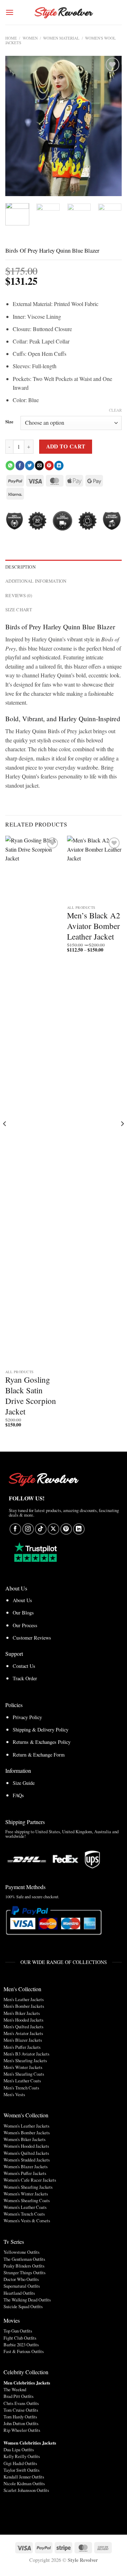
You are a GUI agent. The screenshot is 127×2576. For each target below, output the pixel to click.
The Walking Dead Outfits (27, 2300)
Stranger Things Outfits (25, 2272)
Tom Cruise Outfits (21, 2410)
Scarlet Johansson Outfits (26, 2490)
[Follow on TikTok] (41, 1529)
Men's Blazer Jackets (23, 2040)
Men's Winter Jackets (23, 2067)
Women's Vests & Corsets (27, 2221)
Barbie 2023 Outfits (21, 2345)
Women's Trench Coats (24, 2214)
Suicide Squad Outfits (23, 2306)
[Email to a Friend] (39, 465)
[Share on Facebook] (20, 465)
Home (11, 38)
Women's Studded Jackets (27, 2160)
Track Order (25, 1678)
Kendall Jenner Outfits (24, 2477)
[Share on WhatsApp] (10, 465)
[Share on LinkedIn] (59, 465)
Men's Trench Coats (21, 2088)
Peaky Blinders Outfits (24, 2266)
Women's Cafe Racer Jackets (30, 2180)
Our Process (25, 1625)
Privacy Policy (27, 1717)
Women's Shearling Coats (27, 2200)
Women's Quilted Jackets (26, 2153)
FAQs (18, 1795)
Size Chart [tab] (19, 610)
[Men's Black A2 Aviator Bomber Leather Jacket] (94, 869)
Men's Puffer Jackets (22, 2047)
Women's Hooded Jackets (26, 2146)
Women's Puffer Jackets (25, 2173)
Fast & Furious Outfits (24, 2351)
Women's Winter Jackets (26, 2194)
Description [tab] (20, 567)
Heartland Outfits (19, 2293)
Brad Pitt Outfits (19, 2396)
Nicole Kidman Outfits (24, 2483)
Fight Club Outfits (20, 2338)
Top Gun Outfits (18, 2331)
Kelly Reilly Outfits (22, 2456)
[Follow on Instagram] (28, 1529)
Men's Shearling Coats (24, 2074)
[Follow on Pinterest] (66, 1529)
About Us (22, 1600)
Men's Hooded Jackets (23, 2020)
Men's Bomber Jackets (24, 2006)
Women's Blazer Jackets (26, 2166)
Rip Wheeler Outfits (22, 2430)
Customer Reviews (32, 1638)
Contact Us (24, 1666)
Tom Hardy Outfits (20, 2417)
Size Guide (24, 1783)
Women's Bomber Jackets (27, 2133)
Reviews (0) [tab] (19, 595)
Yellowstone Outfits (22, 2252)
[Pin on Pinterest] (49, 465)
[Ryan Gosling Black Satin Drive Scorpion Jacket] (33, 1101)
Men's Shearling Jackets (25, 2060)
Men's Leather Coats (22, 2081)
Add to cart (66, 446)
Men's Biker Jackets (22, 2013)
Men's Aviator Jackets (23, 2033)
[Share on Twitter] (29, 465)
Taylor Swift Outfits (22, 2470)
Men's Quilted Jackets (23, 2027)
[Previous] (17, 126)
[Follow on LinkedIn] (79, 1529)
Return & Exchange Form (39, 1755)
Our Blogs (23, 1613)
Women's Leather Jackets (26, 2126)
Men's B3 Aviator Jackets (26, 2054)
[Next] (110, 126)
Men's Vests (14, 2094)
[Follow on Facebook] (15, 1529)
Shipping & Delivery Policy (41, 1730)
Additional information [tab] (36, 581)
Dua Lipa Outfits (19, 2449)
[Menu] (10, 12)
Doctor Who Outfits (21, 2279)
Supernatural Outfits (22, 2286)
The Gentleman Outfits (24, 2259)
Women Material (61, 38)
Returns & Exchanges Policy (42, 1742)
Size (9, 422)
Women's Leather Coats (25, 2207)
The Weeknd (15, 2389)
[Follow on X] (53, 1529)
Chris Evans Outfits (21, 2403)
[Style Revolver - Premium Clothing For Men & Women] (64, 12)
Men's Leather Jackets (24, 1999)
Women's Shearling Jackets (28, 2187)
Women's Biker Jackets (25, 2139)
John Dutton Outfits (21, 2423)
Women (30, 38)
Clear (115, 410)
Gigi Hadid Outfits (20, 2463)
